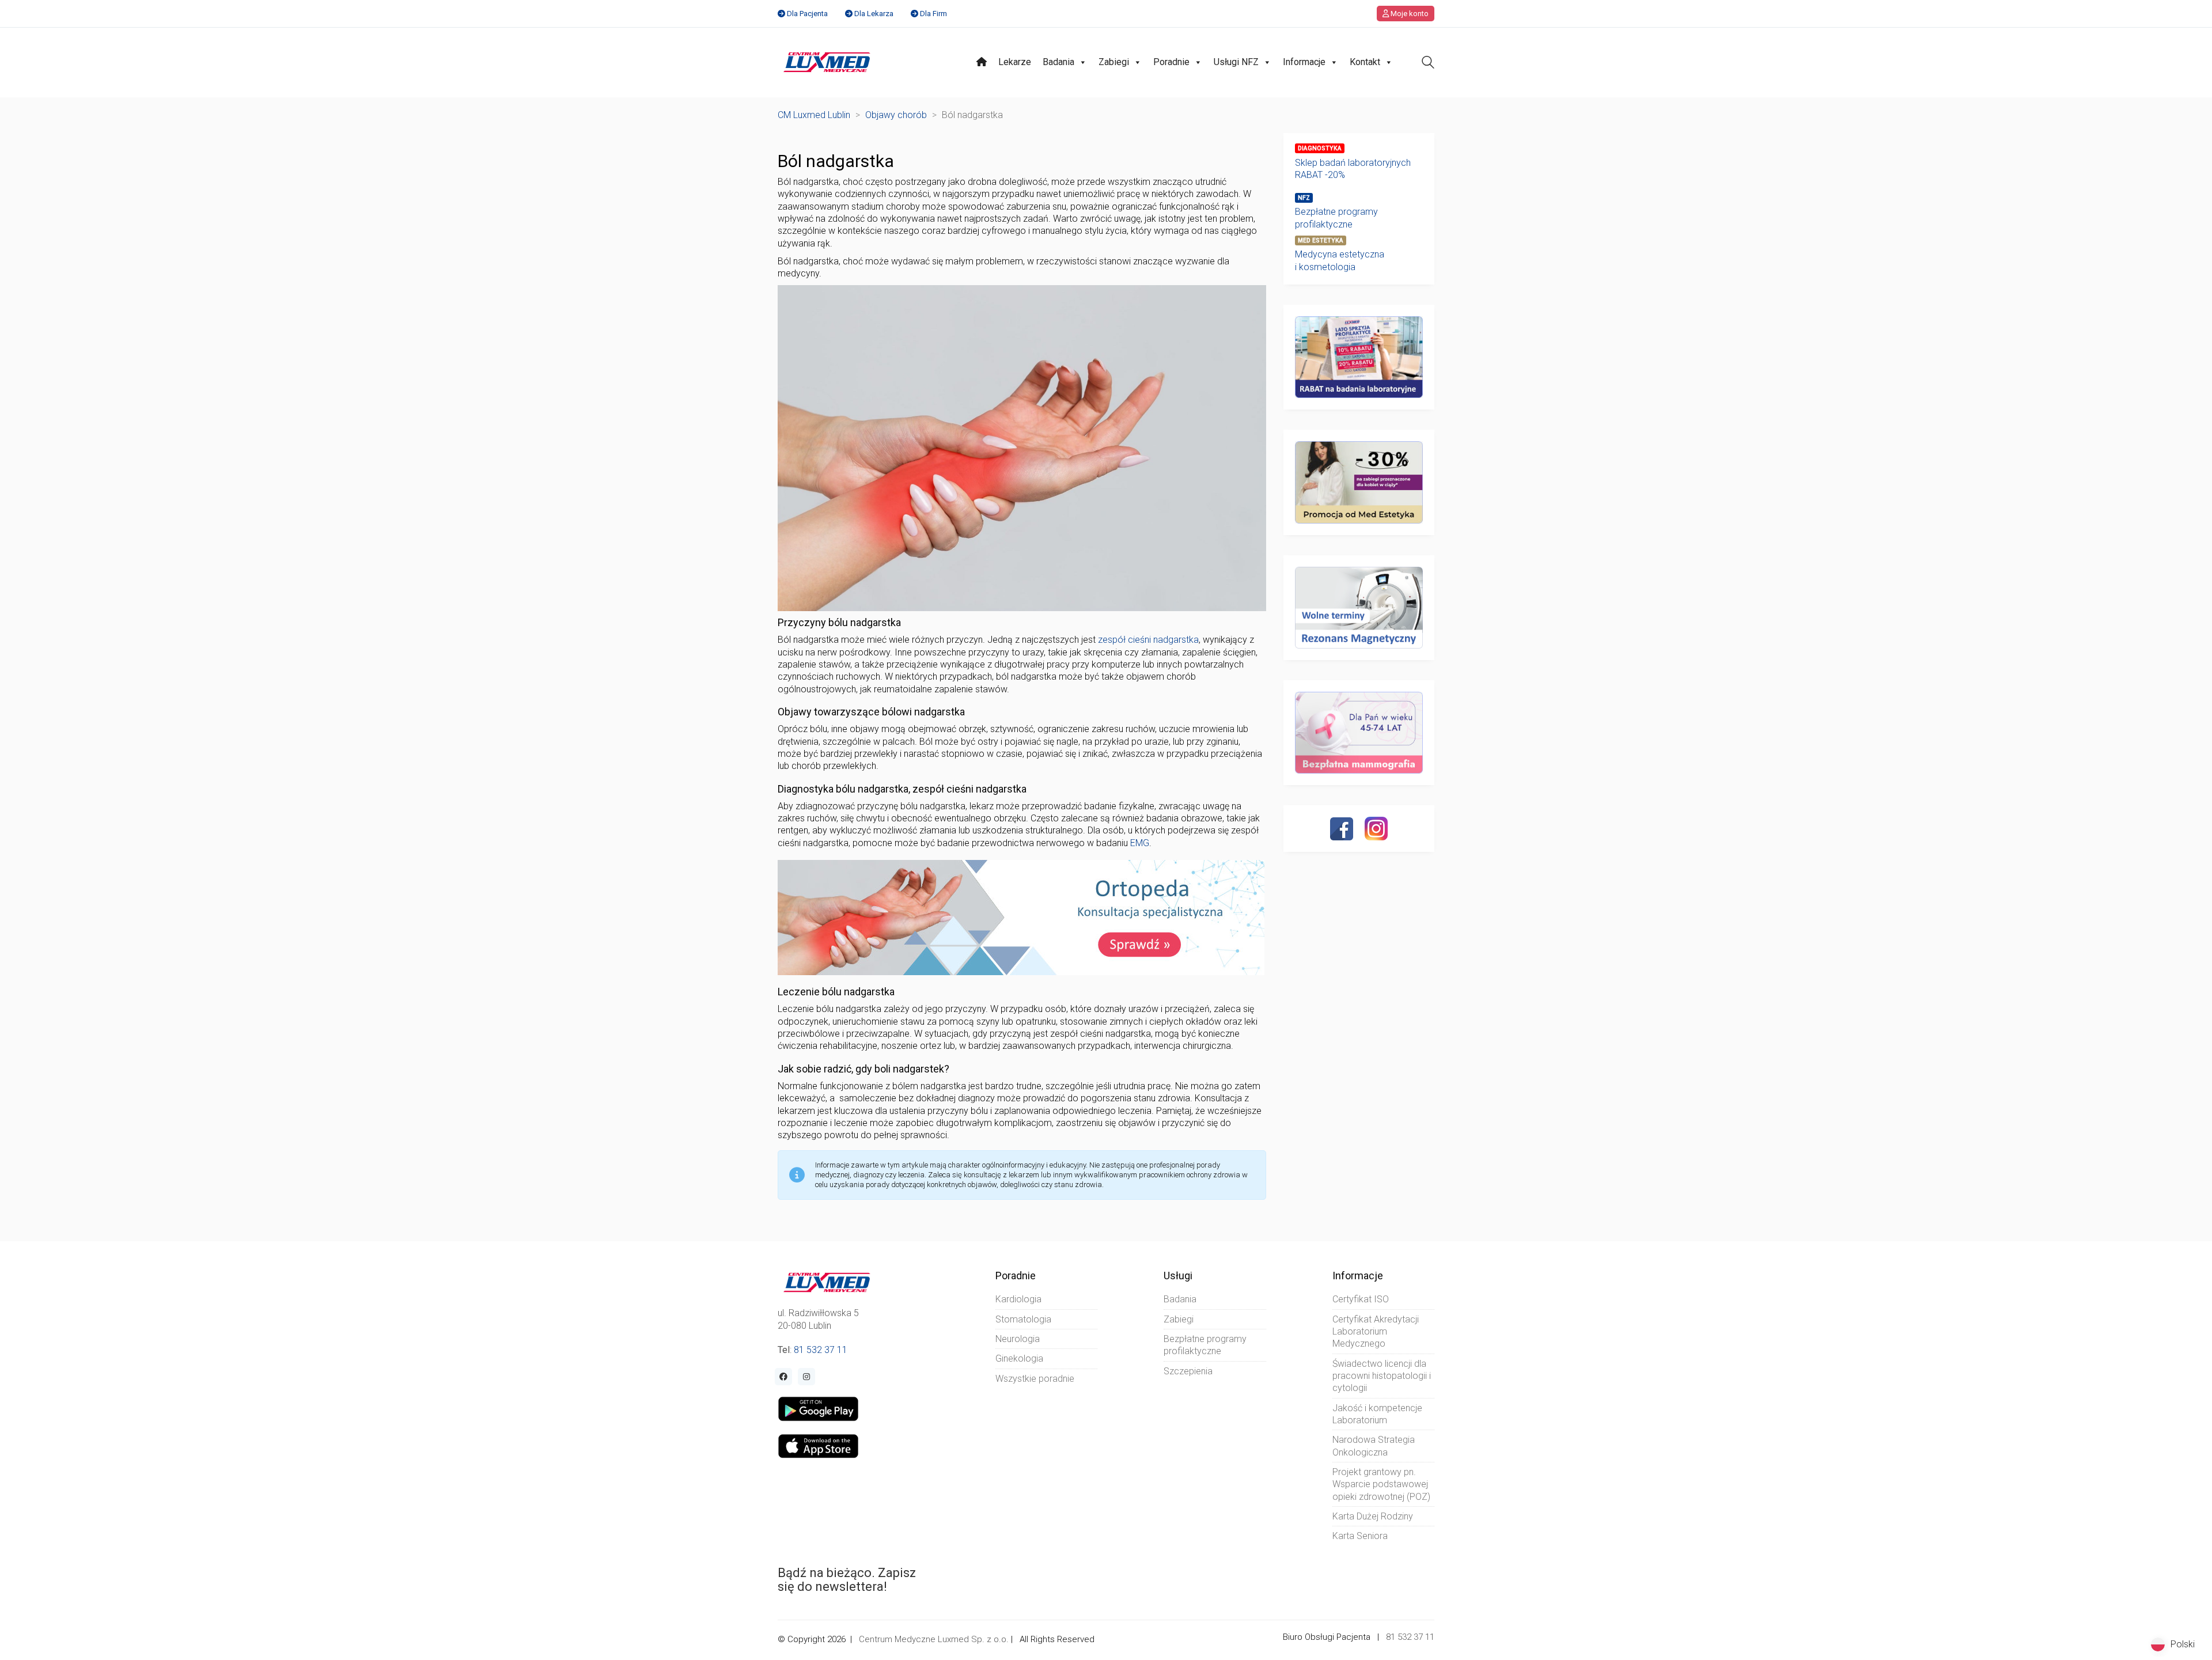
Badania (1058, 62)
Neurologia (1018, 1339)
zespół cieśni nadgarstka (1148, 640)
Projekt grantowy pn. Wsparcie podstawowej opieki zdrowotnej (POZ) (1381, 1484)
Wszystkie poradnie (1035, 1379)
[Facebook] (1342, 829)
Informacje (1304, 62)
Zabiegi (1114, 62)
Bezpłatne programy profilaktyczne (1336, 218)
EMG (1140, 843)
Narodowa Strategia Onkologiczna (1374, 1446)
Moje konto (1409, 14)
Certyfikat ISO (1361, 1299)
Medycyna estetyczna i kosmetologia (1340, 260)
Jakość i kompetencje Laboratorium (1377, 1414)
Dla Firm (933, 14)
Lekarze (1015, 62)
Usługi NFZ (1236, 62)
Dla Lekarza (874, 14)
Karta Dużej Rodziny (1373, 1516)
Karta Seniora (1360, 1536)
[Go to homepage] (827, 62)
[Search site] (1428, 64)
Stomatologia (1023, 1319)
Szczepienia (1188, 1371)
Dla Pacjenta (807, 14)
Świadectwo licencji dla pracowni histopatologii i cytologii (1382, 1376)
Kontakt (1365, 62)
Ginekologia (1019, 1358)
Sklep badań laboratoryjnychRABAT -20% (1353, 169)
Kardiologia (1018, 1299)
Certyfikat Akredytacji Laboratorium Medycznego (1376, 1332)
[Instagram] (1376, 828)
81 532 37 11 (821, 1350)
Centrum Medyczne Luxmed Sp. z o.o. (934, 1639)
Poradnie (1171, 62)
